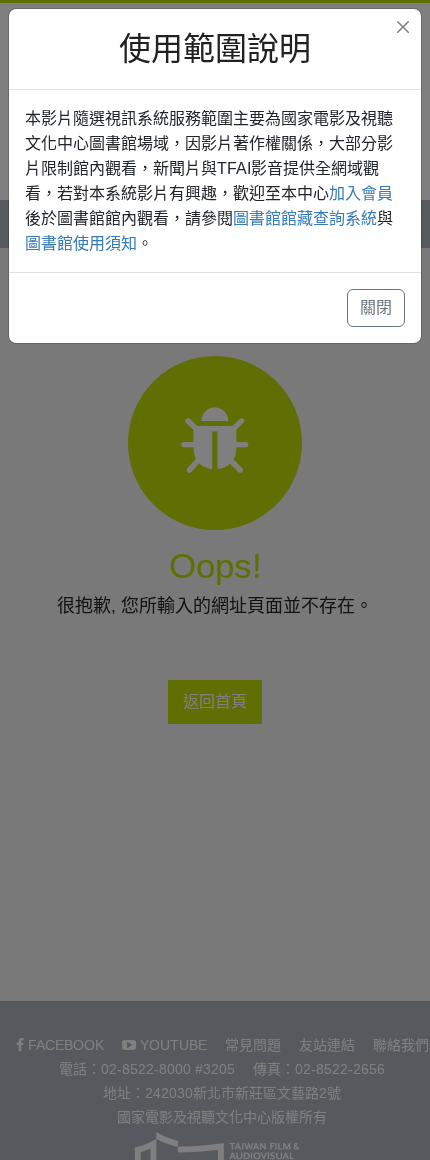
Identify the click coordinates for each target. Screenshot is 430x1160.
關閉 (376, 307)
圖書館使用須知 (81, 243)
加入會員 (361, 193)
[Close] (403, 27)
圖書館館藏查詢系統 (305, 218)
